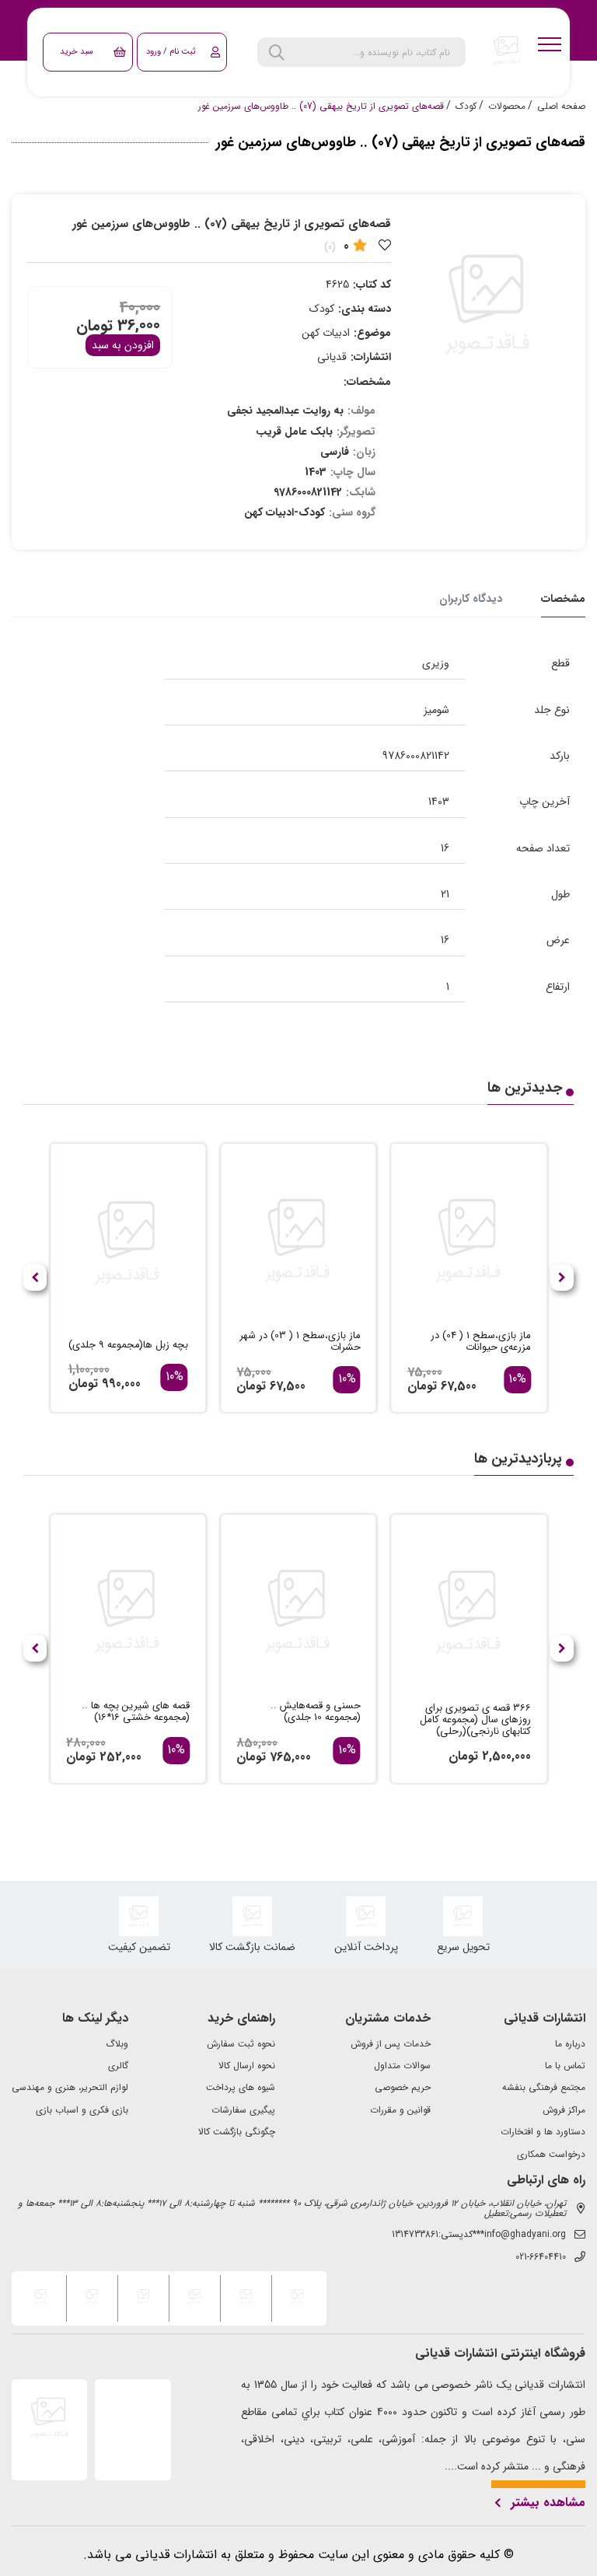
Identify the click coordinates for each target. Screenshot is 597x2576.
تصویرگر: (356, 432)
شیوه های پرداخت (241, 2088)
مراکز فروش (564, 2110)
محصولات (507, 107)
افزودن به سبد (123, 345)
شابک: (361, 492)
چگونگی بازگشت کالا (237, 2132)
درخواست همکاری (551, 2155)
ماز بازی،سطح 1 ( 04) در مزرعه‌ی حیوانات (481, 1342)
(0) (330, 247)
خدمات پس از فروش (391, 2044)
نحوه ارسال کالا (247, 2066)
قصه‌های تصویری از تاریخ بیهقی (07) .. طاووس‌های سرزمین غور (321, 107)
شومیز (436, 710)
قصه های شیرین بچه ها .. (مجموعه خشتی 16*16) (136, 1712)
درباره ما (570, 2044)
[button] (35, 1278)
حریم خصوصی (403, 2088)
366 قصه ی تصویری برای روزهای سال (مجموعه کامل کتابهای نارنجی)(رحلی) (475, 1720)
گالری (118, 2066)
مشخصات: (367, 382)
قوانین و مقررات (400, 2110)
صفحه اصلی (561, 107)
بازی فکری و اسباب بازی (82, 2110)
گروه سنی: (352, 512)
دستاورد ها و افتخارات (543, 2132)
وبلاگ (117, 2044)
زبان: (364, 452)
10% (517, 1379)
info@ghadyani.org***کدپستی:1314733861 (479, 2235)
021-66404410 (541, 2257)
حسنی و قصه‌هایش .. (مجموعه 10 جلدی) (315, 1712)
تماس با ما (565, 2066)
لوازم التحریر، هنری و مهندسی (70, 2088)
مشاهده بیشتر (548, 2503)
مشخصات (563, 599)
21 (445, 894)
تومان (94, 325)
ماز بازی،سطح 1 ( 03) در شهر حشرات (300, 1342)
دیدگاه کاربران (471, 599)
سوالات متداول (402, 2066)
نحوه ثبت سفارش (241, 2044)
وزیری (436, 663)
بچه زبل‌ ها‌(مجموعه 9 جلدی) (128, 1346)
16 (445, 848)
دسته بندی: (365, 309)
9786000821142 (416, 756)
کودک (466, 107)
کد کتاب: (372, 285)
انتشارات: (371, 357)
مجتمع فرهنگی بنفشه (544, 2088)
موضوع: (372, 333)
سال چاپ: (353, 472)
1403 (439, 802)
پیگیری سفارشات (243, 2110)
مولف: (361, 411)
